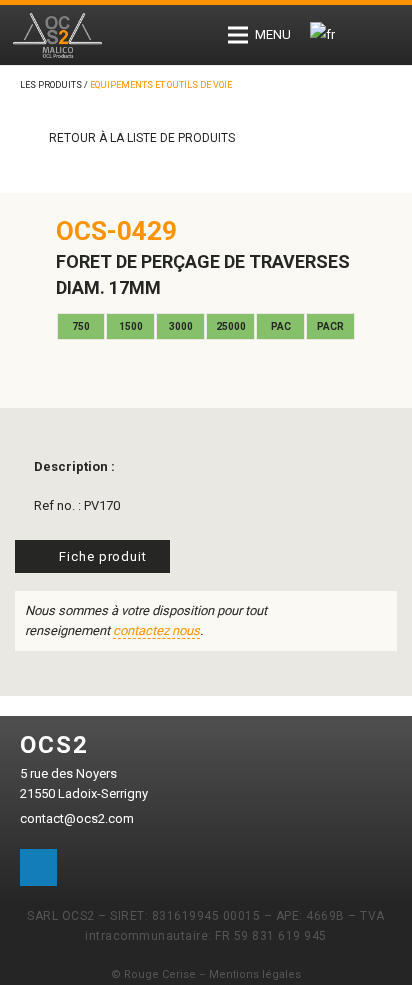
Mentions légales (255, 974)
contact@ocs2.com (77, 818)
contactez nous (156, 630)
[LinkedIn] (39, 868)
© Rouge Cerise (153, 974)
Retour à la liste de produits (140, 138)
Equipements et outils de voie (161, 85)
